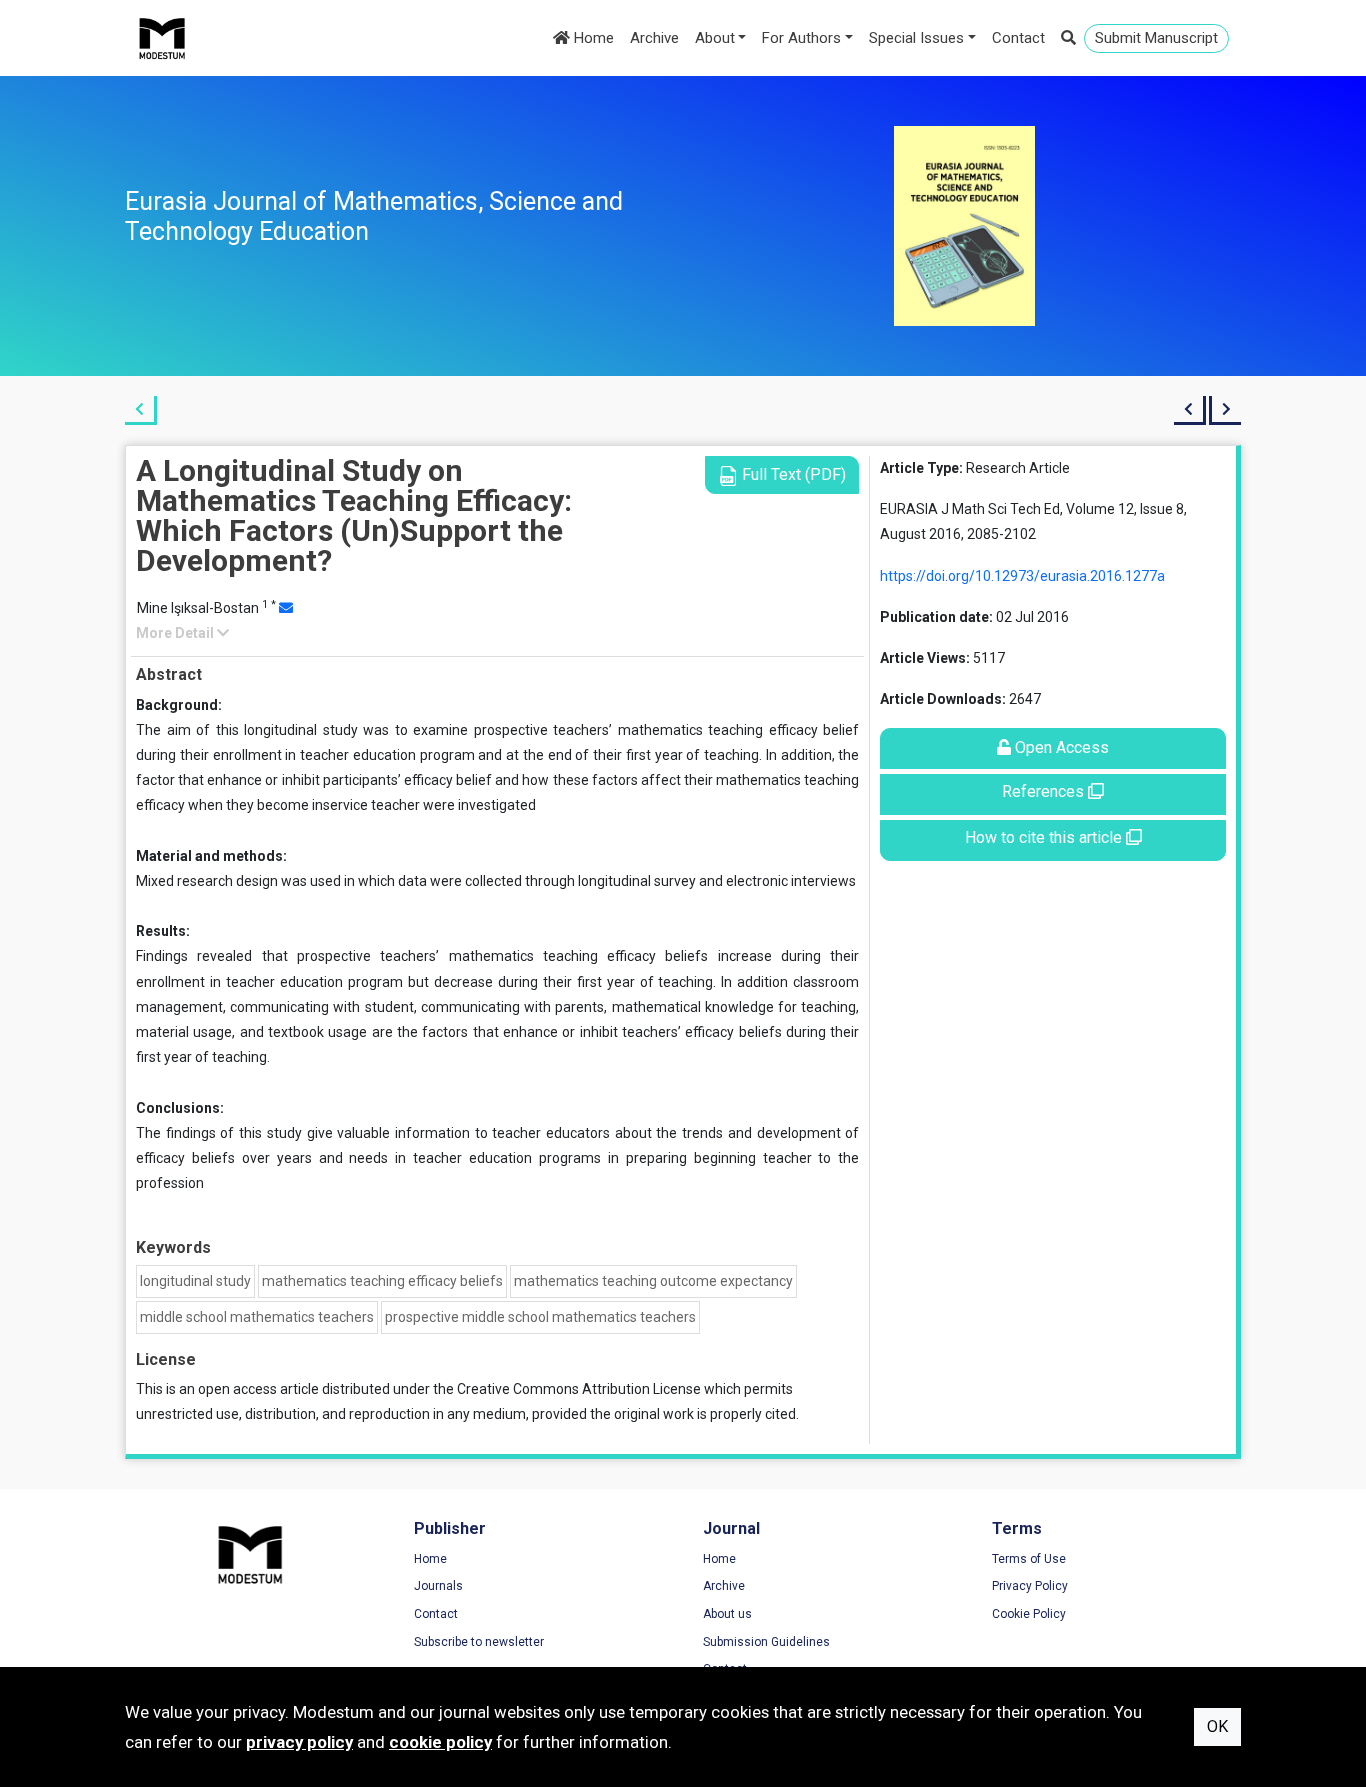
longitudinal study (195, 1281)
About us (727, 1614)
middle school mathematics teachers (257, 1317)
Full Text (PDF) (792, 474)
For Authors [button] (801, 38)
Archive (654, 38)
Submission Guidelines (766, 1642)
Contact (1018, 38)
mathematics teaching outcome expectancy (653, 1281)
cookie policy (440, 1742)
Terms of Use (1029, 1559)
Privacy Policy (1030, 1586)
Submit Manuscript (1156, 38)
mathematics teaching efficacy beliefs (382, 1281)
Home (592, 38)
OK (1217, 1726)
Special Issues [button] (916, 38)
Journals (438, 1586)
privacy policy (299, 1742)
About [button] (715, 38)
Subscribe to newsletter (479, 1642)
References (1045, 791)
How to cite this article (1045, 837)
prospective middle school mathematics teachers (540, 1317)
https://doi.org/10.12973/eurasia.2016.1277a (1022, 576)
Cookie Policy (1029, 1614)
